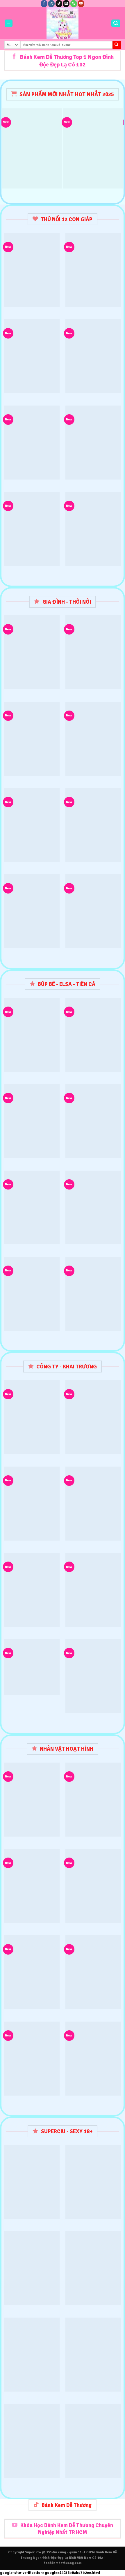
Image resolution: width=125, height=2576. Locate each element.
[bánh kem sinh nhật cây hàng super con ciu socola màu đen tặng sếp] (32, 2441)
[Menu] (9, 23)
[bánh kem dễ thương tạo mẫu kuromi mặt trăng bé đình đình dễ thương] (93, 443)
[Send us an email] (66, 3)
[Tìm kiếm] (116, 23)
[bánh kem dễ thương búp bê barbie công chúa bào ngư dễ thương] (32, 529)
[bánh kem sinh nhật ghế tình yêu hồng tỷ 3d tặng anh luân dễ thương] (93, 2441)
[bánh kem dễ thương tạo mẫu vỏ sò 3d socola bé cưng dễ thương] (32, 825)
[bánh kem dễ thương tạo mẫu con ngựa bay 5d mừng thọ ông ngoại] (32, 356)
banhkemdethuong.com (63, 2563)
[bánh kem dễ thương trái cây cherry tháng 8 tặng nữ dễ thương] (93, 148)
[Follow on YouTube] (81, 3)
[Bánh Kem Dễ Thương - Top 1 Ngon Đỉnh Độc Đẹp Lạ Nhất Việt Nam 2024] (63, 23)
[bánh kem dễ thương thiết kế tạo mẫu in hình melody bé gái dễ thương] (32, 148)
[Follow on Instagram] (51, 3)
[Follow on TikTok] (59, 3)
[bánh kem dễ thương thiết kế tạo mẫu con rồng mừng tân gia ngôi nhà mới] (32, 1590)
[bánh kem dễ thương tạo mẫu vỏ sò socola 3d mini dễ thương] (93, 1208)
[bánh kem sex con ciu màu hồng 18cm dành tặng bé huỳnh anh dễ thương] (32, 2182)
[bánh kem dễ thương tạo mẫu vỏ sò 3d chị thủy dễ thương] (93, 1121)
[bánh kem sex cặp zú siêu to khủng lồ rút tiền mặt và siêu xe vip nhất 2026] (93, 2355)
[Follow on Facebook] (44, 3)
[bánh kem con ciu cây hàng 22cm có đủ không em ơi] (32, 2268)
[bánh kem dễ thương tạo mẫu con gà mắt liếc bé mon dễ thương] (32, 270)
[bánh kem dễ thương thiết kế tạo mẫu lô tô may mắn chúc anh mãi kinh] (32, 1667)
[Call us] (74, 3)
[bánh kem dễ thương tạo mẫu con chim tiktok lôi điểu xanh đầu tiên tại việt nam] (93, 270)
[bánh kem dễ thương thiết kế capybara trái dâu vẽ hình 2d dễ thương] (93, 2059)
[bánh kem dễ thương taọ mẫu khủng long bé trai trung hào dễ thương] (93, 1972)
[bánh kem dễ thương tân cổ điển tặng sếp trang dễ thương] (32, 739)
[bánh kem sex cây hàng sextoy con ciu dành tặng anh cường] (93, 2268)
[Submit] (117, 45)
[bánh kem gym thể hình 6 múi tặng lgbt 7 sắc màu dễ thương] (93, 2182)
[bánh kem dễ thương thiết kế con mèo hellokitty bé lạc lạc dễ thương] (93, 529)
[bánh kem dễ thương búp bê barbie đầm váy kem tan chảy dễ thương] (93, 356)
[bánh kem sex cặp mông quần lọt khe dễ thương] (32, 2355)
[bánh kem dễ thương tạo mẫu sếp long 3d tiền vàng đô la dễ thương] (32, 443)
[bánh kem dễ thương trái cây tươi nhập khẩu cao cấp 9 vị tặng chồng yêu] (93, 1590)
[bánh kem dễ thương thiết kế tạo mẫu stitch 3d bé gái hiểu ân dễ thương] (93, 911)
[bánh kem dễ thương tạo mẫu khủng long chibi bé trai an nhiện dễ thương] (93, 1886)
